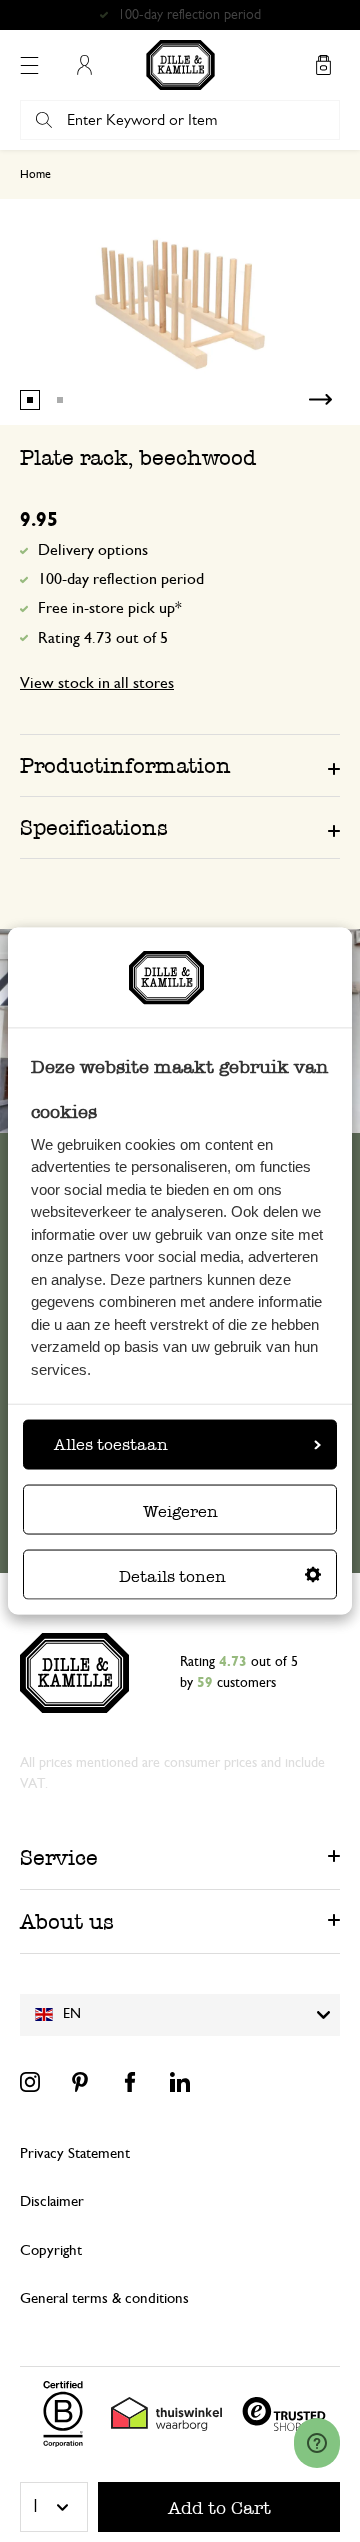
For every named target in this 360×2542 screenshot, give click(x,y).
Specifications (94, 827)
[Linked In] (180, 2082)
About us (67, 1921)
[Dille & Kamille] (180, 65)
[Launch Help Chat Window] (317, 2443)
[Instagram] (30, 2082)
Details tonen (172, 1575)
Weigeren (180, 1510)
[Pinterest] (80, 2082)
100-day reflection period (121, 579)
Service (59, 1857)
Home (35, 174)
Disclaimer (52, 2201)
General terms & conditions (104, 2298)
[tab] (180, 765)
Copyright (51, 2250)
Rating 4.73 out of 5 (103, 638)
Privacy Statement (75, 2153)
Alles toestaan (111, 1443)
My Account (84, 65)
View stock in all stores (97, 683)
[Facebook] (130, 2082)
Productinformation (125, 765)
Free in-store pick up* (189, 15)
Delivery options (93, 550)
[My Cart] (323, 65)
